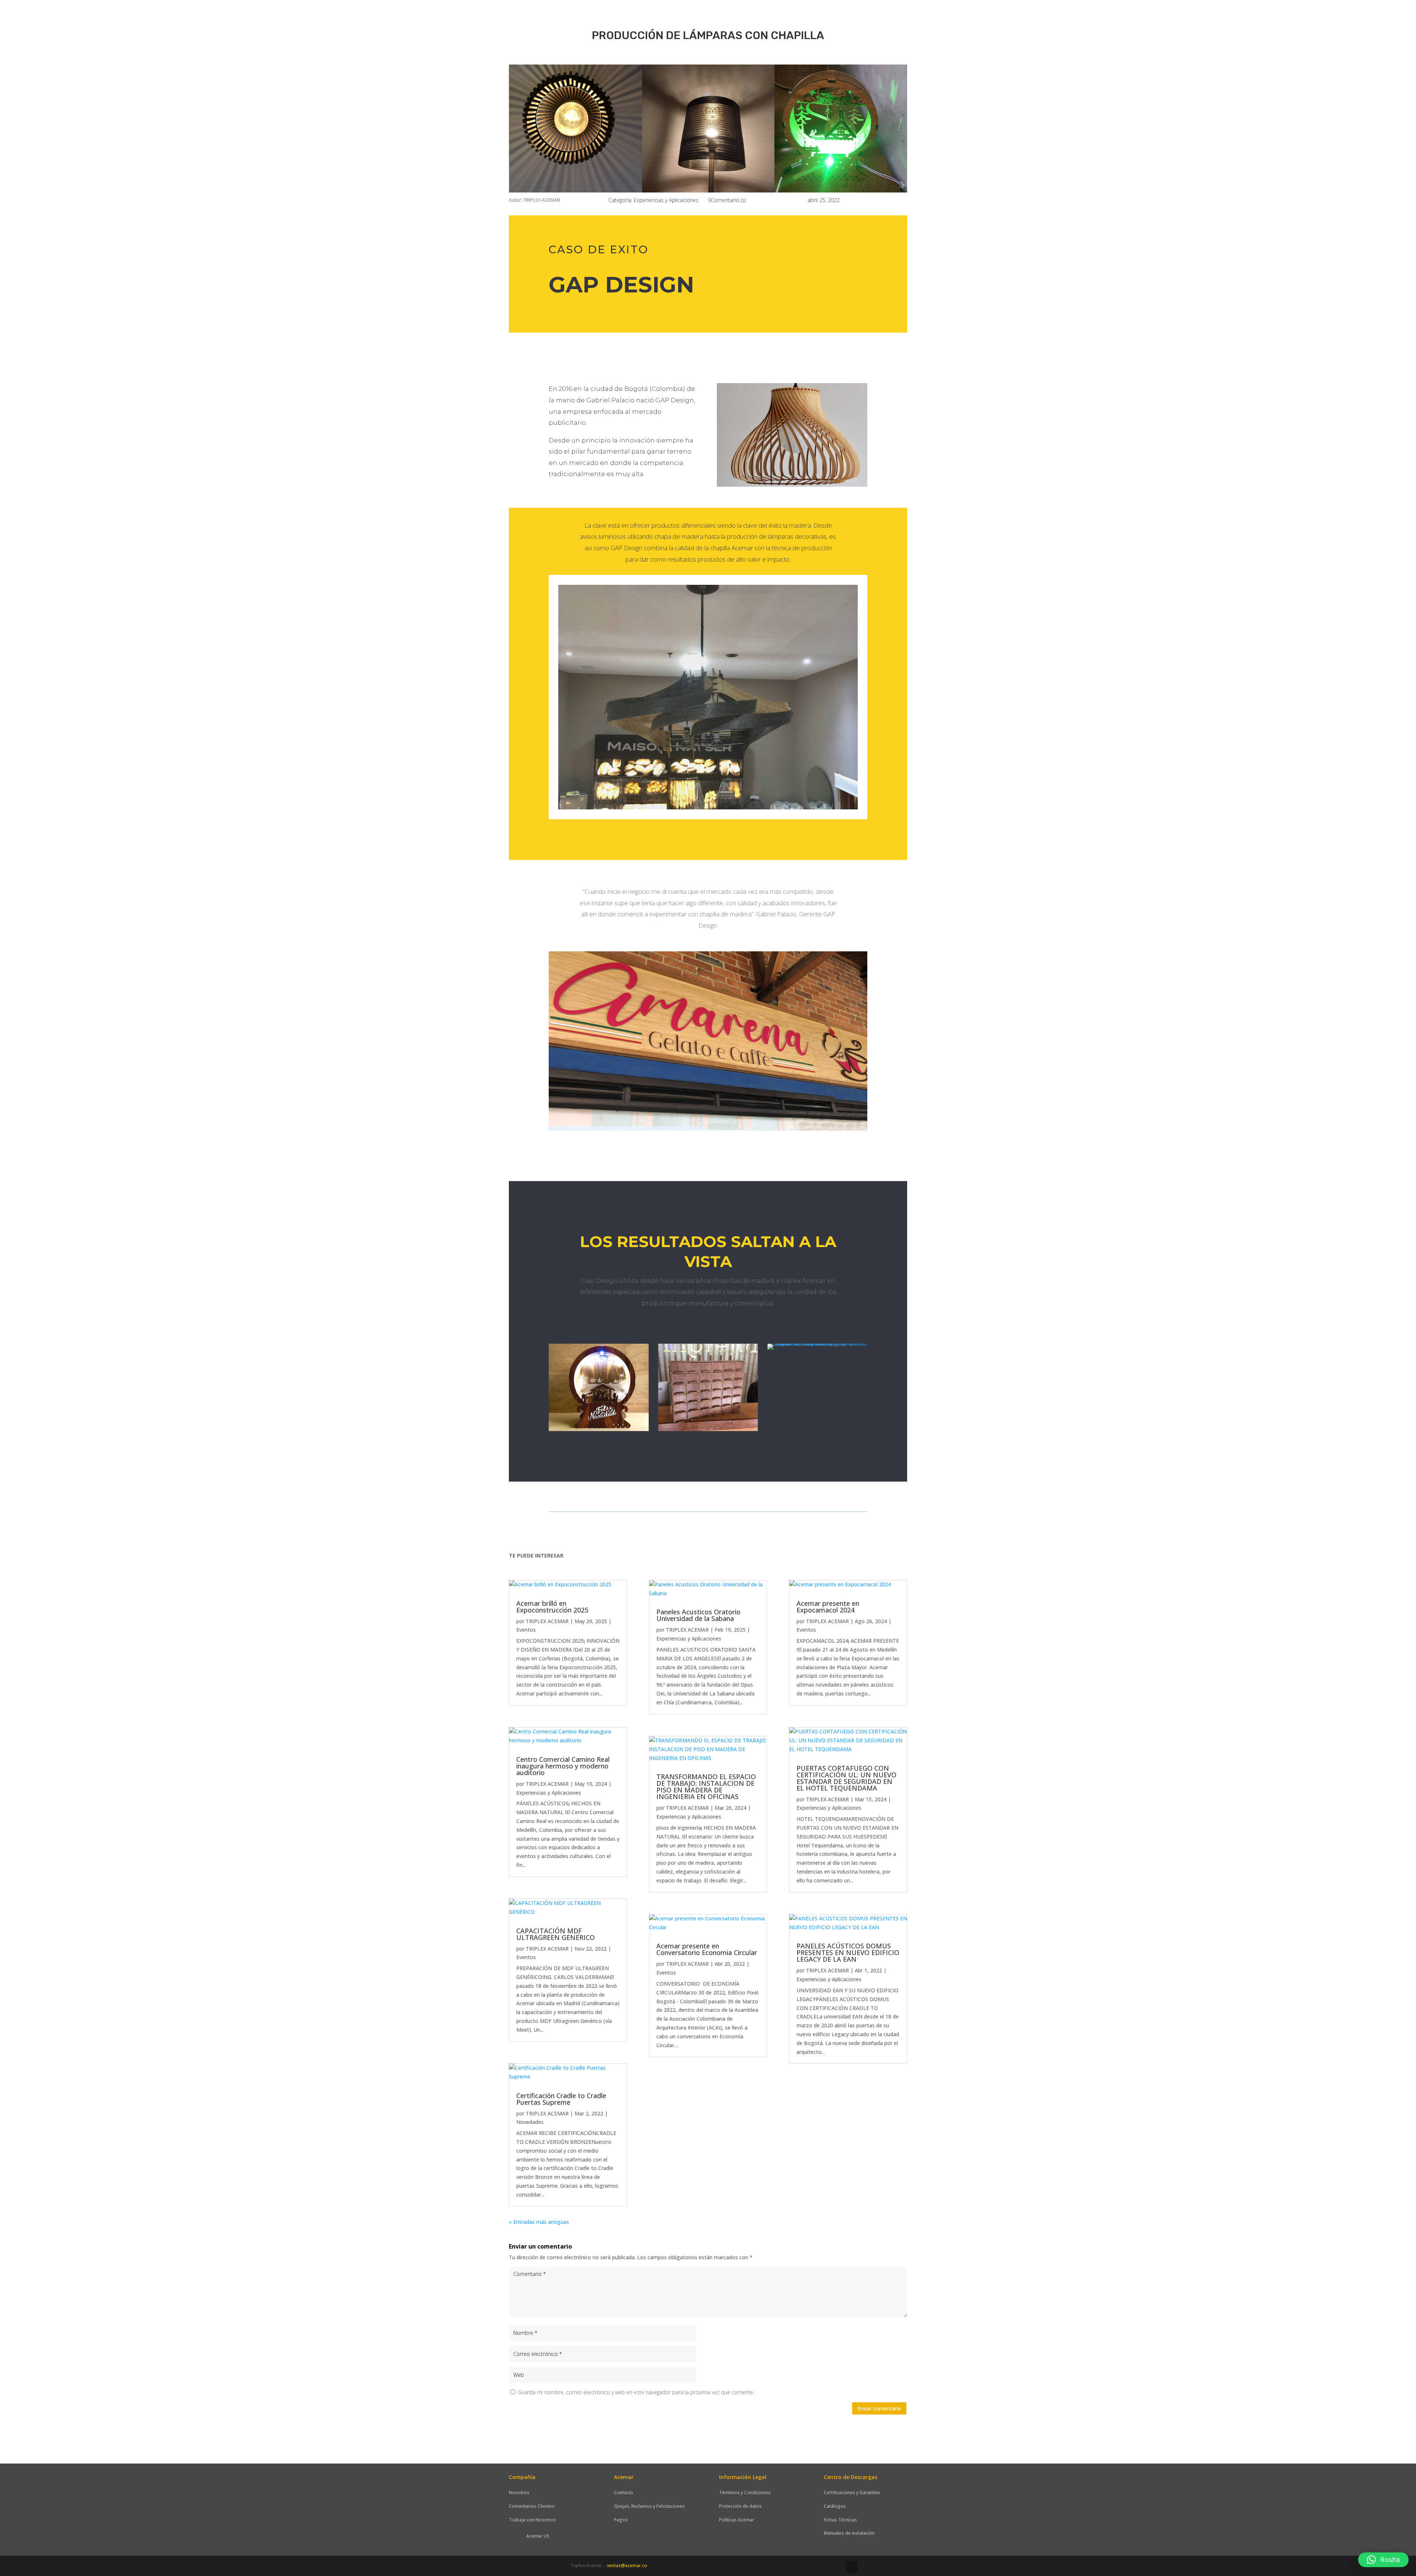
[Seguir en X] (778, 2567)
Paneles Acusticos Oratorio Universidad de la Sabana (698, 1615)
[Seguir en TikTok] (852, 2567)
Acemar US (538, 2536)
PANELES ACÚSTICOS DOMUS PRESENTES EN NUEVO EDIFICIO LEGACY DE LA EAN (848, 1952)
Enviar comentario (879, 2408)
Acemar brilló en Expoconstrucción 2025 (552, 1607)
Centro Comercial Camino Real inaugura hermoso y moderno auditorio (563, 1766)
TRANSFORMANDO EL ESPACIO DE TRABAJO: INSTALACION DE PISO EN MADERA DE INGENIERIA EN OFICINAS (706, 1787)
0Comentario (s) (727, 200)
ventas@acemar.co (627, 2565)
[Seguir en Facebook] (763, 2567)
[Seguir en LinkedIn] (793, 2567)
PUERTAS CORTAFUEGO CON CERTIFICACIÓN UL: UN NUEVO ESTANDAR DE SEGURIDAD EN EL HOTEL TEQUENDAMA (846, 1778)
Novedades (530, 2122)
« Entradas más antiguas (539, 2222)
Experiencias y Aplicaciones (666, 200)
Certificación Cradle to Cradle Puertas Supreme (561, 2099)
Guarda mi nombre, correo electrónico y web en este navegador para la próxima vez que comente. (636, 2392)
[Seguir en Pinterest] (837, 2567)
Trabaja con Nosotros (532, 2520)
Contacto (624, 2492)
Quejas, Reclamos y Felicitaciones (649, 2506)
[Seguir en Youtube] (822, 2567)
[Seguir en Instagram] (808, 2567)
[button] (1383, 2560)
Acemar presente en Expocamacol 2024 (828, 1607)
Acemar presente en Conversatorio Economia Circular (707, 1949)
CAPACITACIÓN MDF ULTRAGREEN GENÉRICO (556, 1934)
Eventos (526, 1630)
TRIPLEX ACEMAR (547, 1621)
